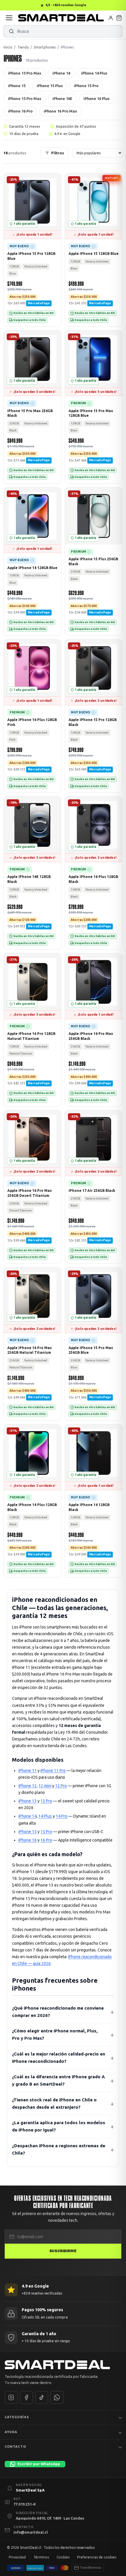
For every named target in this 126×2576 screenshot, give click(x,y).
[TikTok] (42, 2397)
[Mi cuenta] (111, 18)
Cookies (63, 2557)
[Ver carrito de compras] (119, 18)
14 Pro (62, 1816)
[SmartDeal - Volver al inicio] (61, 18)
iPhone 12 (28, 1786)
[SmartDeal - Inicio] (63, 2365)
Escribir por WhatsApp (39, 2464)
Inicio (8, 47)
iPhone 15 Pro (86, 86)
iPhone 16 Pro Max (60, 111)
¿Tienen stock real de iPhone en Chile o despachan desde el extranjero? (54, 2103)
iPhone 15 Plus (50, 86)
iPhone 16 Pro (20, 111)
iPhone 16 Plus (97, 98)
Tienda (23, 47)
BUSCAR (11, 31)
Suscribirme (63, 2251)
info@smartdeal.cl (31, 2532)
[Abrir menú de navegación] (9, 18)
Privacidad (17, 2557)
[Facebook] (26, 2397)
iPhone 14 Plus (94, 73)
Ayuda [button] (11, 2432)
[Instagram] (11, 2397)
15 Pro (46, 1832)
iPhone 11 (28, 1771)
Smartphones (45, 47)
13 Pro (46, 1801)
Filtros (58, 153)
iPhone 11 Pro (53, 1771)
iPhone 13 (28, 1801)
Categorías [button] (17, 2417)
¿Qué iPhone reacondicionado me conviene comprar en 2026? (58, 2012)
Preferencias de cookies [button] (97, 2557)
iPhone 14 (61, 73)
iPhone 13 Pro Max (25, 73)
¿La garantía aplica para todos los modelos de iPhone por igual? (59, 2126)
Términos (41, 2557)
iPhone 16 (28, 1840)
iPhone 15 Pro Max (25, 98)
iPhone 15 (17, 86)
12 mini (45, 1786)
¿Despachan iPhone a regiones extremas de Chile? (59, 2149)
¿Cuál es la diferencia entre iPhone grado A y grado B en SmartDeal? (58, 2080)
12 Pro (61, 1786)
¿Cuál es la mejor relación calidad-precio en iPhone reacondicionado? (59, 2058)
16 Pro (46, 1840)
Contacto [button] (15, 2447)
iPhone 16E (62, 98)
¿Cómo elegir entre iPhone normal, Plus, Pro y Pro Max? (55, 2034)
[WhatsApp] (57, 2397)
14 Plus (45, 1816)
